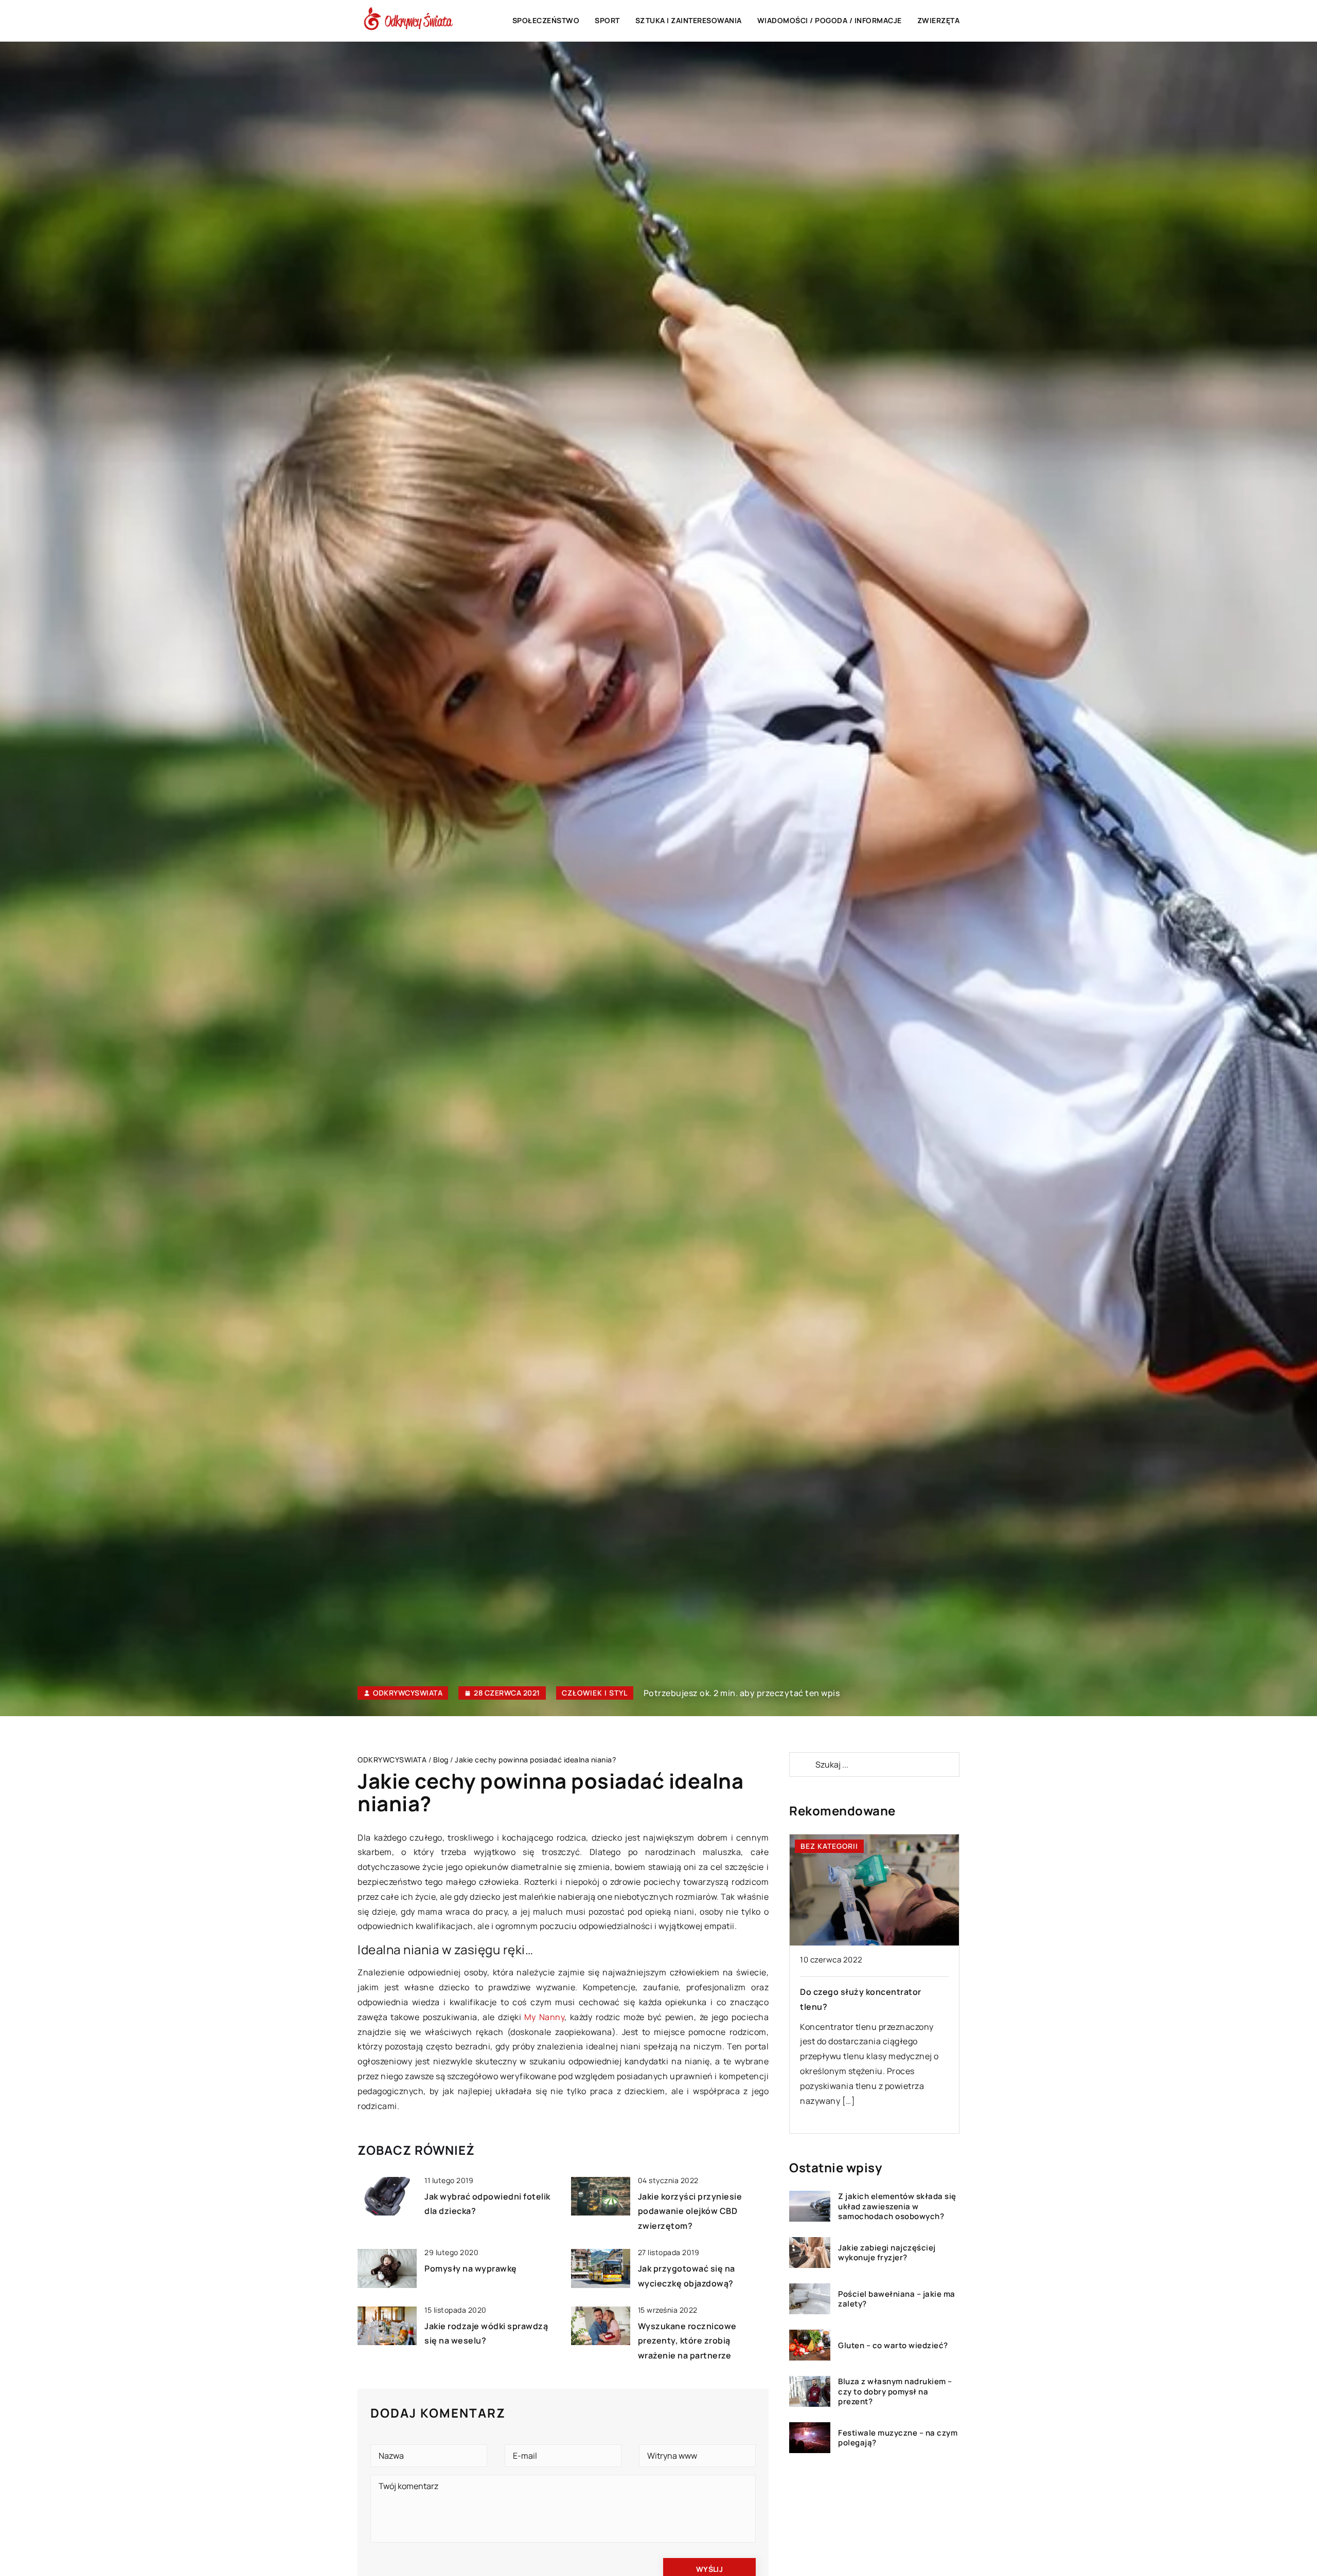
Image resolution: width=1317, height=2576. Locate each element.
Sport (607, 20)
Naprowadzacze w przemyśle (868, 1992)
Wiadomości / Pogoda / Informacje (830, 20)
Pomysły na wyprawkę (471, 2268)
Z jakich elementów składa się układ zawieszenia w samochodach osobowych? (897, 2206)
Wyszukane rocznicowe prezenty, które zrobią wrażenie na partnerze (687, 2341)
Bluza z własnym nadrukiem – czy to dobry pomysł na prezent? (895, 2392)
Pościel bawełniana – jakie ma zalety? (897, 2299)
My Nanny (544, 2017)
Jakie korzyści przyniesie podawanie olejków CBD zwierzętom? (690, 2211)
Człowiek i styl (595, 1693)
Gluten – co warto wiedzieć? (893, 2346)
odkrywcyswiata (408, 1693)
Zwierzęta (939, 20)
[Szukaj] (802, 1764)
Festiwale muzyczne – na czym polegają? (898, 2438)
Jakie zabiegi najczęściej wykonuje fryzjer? (887, 2253)
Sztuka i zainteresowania (689, 20)
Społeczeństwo (546, 20)
